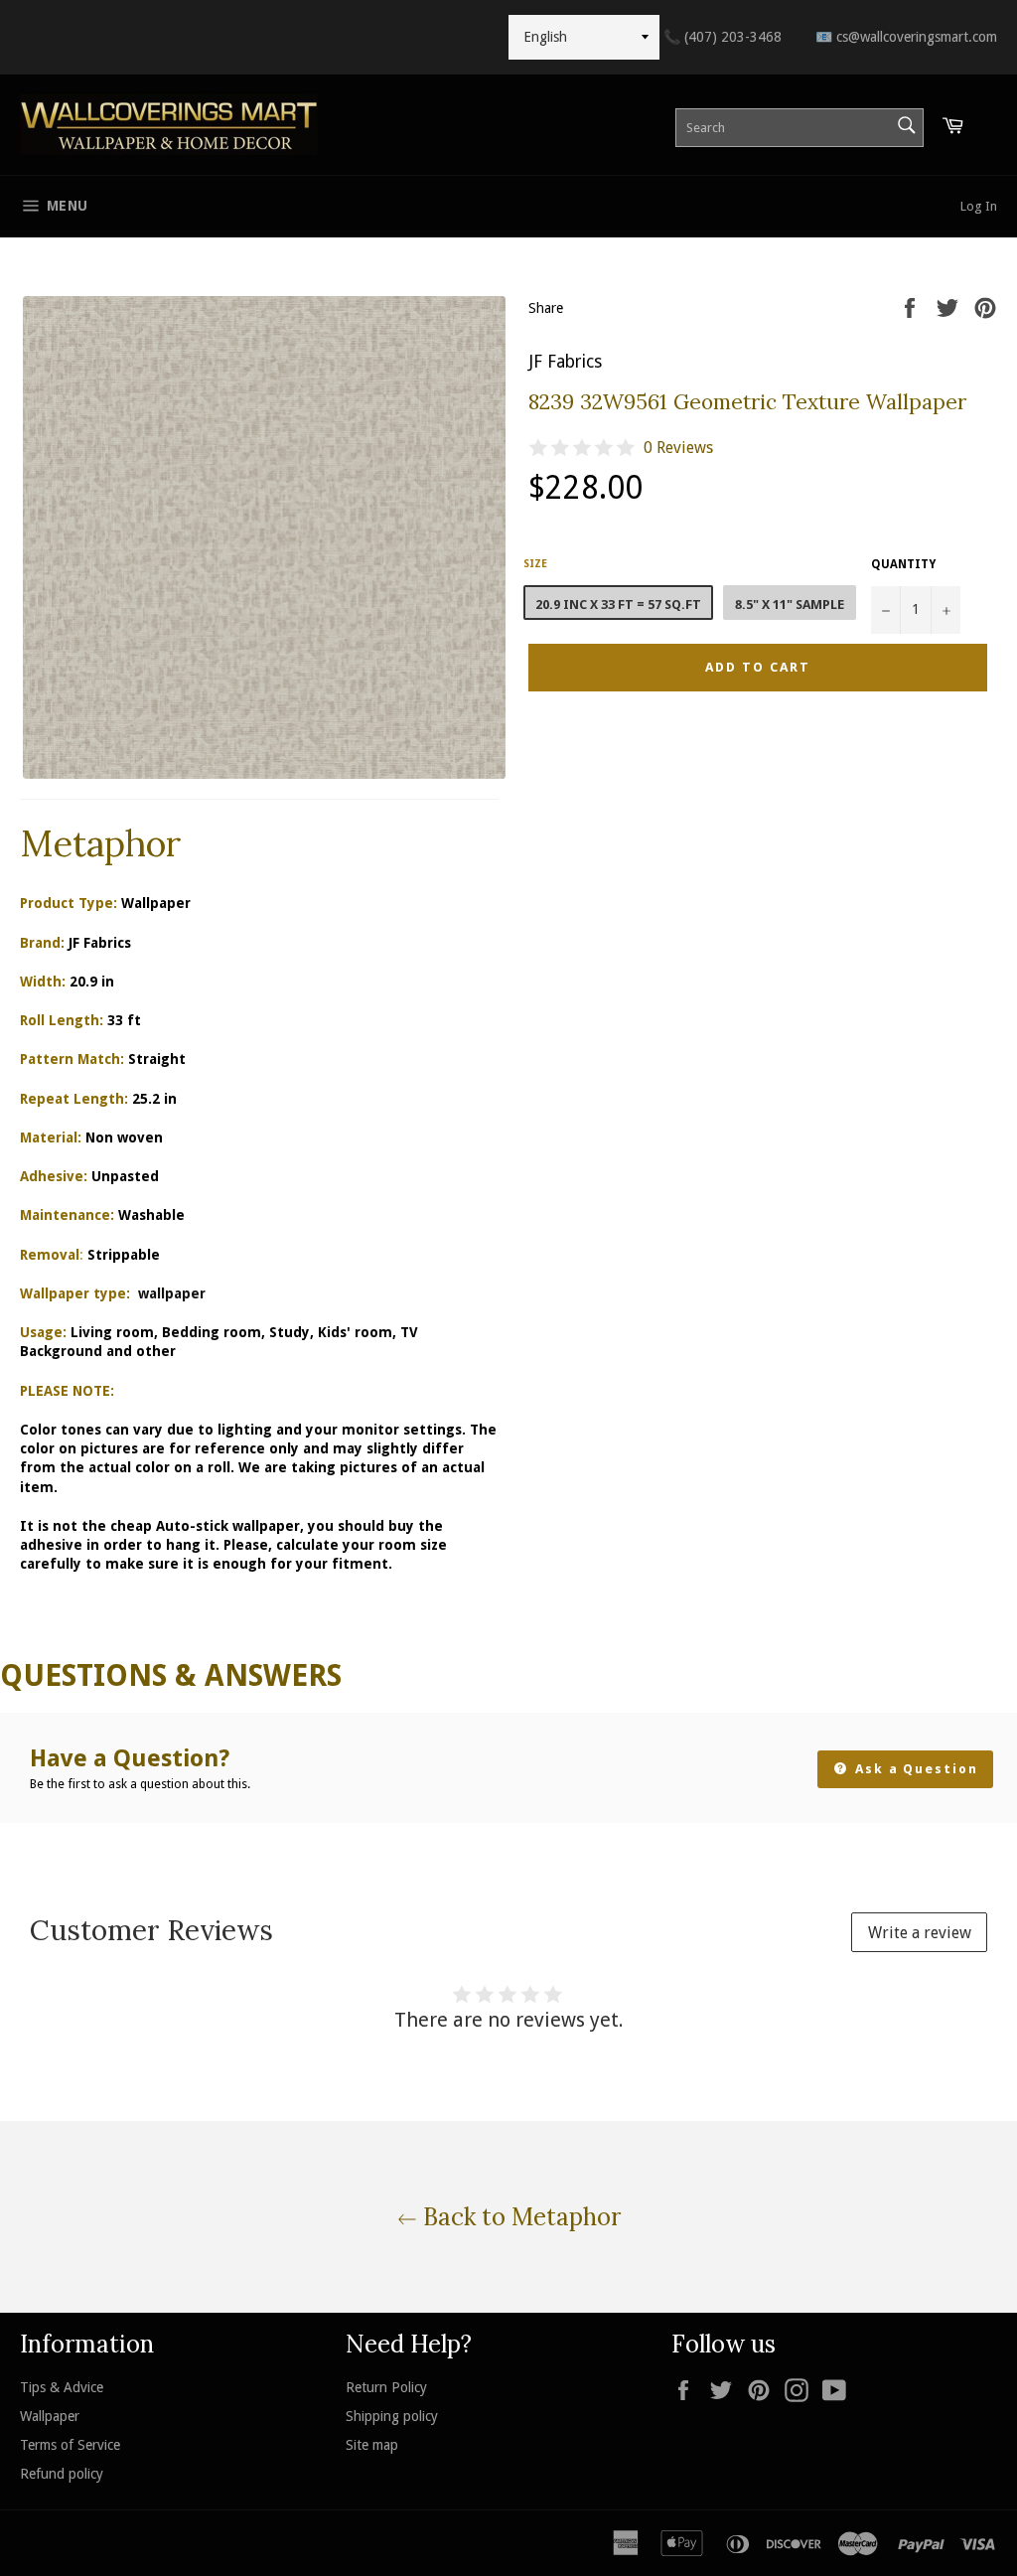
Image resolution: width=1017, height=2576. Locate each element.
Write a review (920, 1933)
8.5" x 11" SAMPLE (790, 605)
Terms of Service (70, 2445)
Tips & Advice (62, 2387)
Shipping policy (392, 2416)
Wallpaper (50, 2416)
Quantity (903, 564)
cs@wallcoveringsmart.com (906, 37)
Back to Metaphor (519, 2217)
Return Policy (386, 2387)
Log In (979, 206)
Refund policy (62, 2474)
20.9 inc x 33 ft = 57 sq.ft (618, 605)
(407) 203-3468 (723, 37)
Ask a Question (914, 1769)
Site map (372, 2445)
